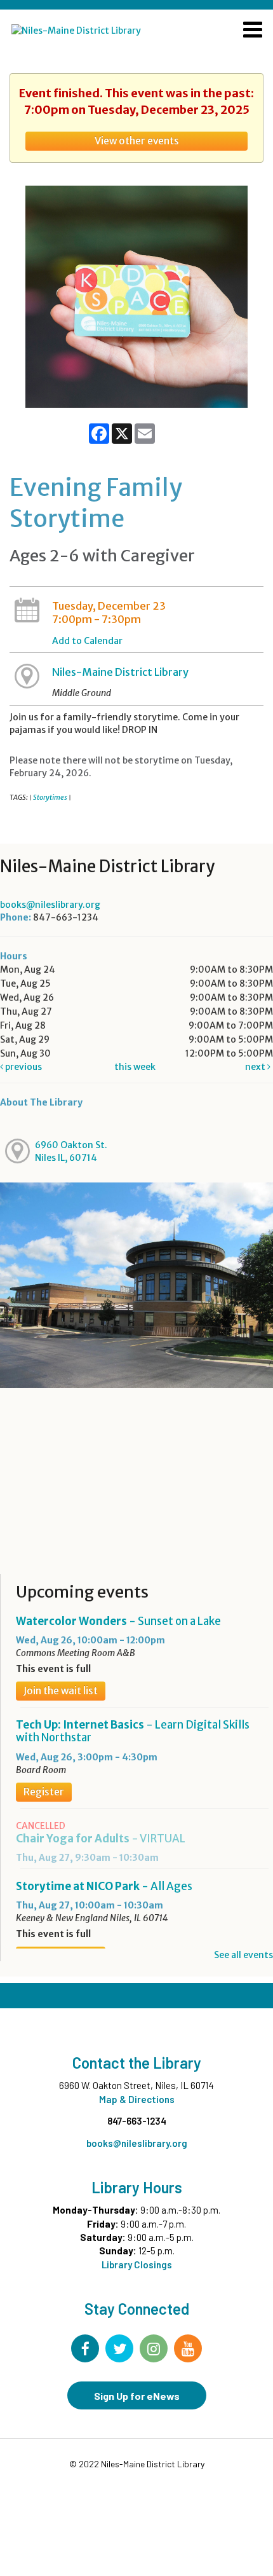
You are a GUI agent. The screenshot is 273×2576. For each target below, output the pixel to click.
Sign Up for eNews (137, 2396)
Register (44, 1792)
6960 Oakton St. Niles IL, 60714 (71, 1151)
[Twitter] (119, 2348)
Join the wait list (61, 1691)
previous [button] (23, 1067)
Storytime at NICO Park (104, 1886)
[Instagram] (154, 2348)
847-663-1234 (137, 2121)
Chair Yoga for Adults (101, 1839)
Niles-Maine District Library (120, 672)
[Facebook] (85, 2348)
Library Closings (137, 2264)
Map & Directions (137, 2099)
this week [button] (135, 1067)
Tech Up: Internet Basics (133, 1731)
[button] (253, 31)
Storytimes (50, 797)
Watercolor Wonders (118, 1621)
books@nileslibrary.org (50, 905)
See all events (243, 1955)
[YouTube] (188, 2348)
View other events (137, 141)
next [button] (256, 1067)
